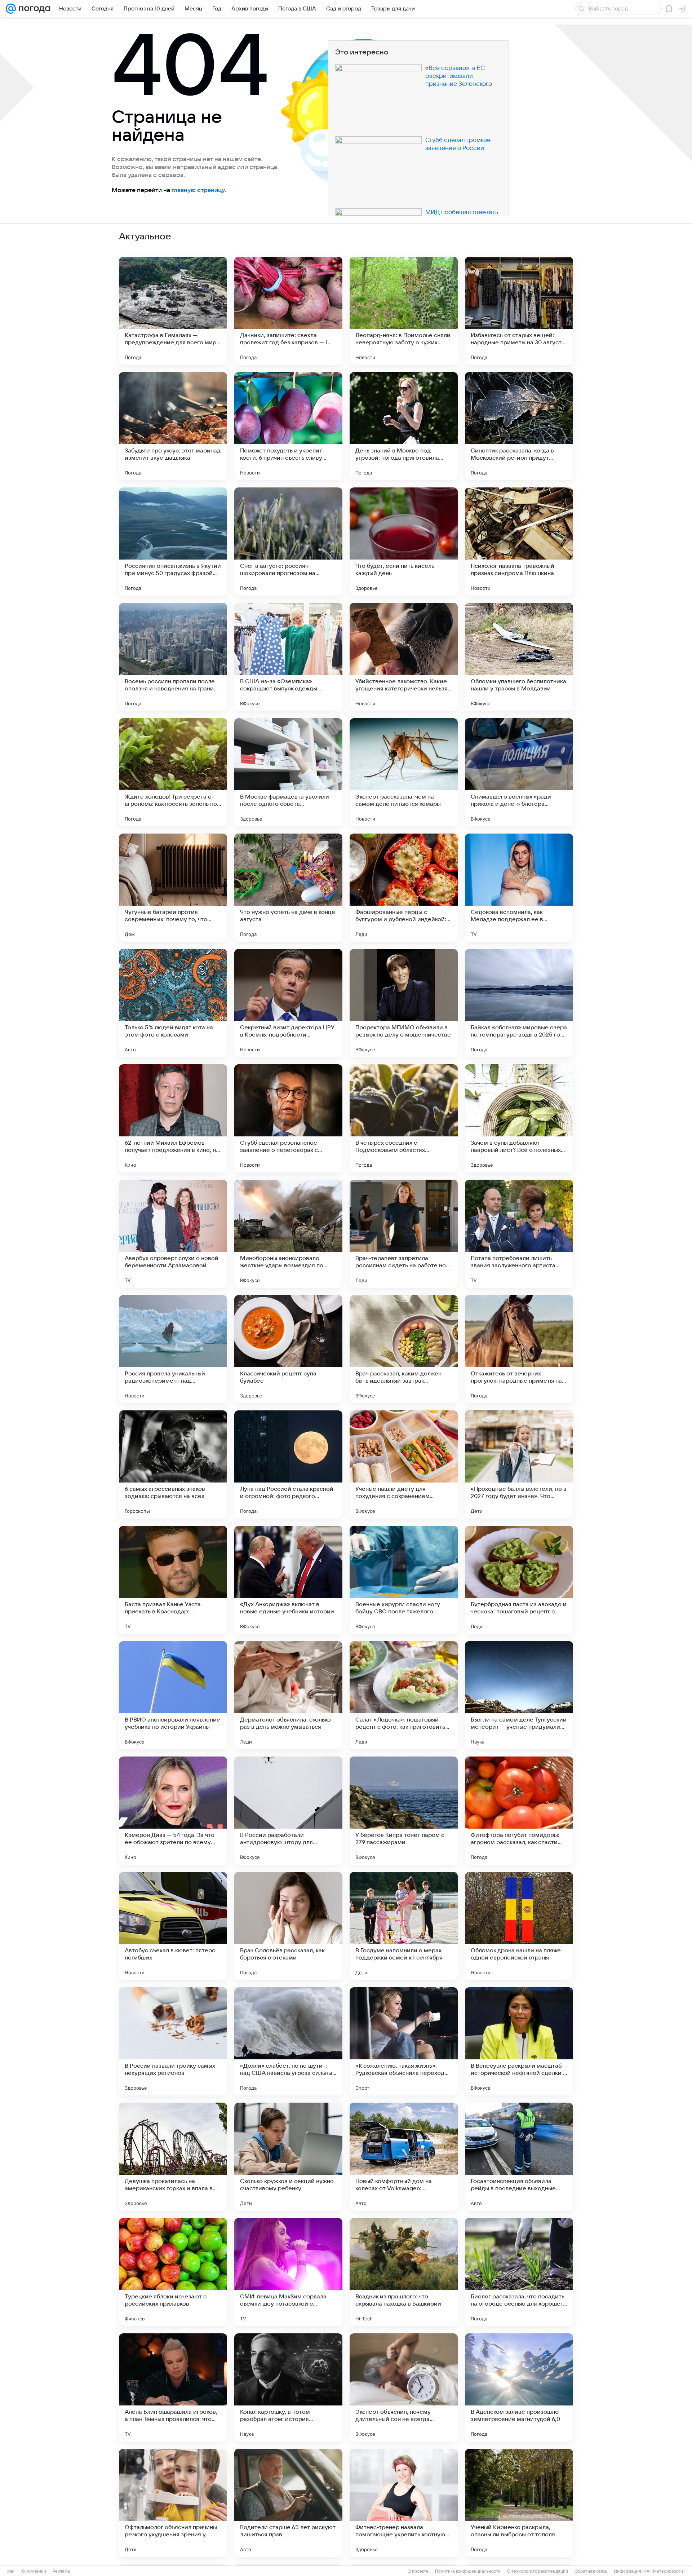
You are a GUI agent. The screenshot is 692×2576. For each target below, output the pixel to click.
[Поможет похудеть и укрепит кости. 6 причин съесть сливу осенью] (288, 426)
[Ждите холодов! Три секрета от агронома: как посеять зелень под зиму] (173, 772)
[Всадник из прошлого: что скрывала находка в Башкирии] (404, 2272)
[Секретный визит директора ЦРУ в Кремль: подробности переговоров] (288, 1003)
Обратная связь (591, 2571)
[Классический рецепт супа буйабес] (288, 1349)
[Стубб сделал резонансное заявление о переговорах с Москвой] (288, 1118)
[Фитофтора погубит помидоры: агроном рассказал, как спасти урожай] (519, 1811)
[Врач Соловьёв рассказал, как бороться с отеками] (288, 1926)
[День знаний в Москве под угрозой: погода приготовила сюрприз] (404, 426)
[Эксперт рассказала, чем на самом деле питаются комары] (404, 772)
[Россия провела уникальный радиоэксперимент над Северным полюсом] (173, 1349)
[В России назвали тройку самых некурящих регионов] (173, 2041)
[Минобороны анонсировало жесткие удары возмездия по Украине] (288, 1234)
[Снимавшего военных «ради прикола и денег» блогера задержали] (519, 772)
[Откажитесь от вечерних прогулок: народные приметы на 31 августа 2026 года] (519, 1349)
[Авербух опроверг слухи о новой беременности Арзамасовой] (173, 1234)
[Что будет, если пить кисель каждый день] (404, 542)
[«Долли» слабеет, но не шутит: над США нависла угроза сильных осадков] (288, 2041)
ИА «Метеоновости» (664, 2571)
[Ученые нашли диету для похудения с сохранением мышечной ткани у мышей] (404, 1464)
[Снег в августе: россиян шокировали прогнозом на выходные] (288, 542)
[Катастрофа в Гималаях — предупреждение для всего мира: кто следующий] (173, 311)
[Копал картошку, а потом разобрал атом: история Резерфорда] (288, 2387)
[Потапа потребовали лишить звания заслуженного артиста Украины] (519, 1234)
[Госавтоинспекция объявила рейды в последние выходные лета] (519, 2157)
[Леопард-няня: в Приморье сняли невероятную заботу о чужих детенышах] (404, 311)
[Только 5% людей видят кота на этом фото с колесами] (173, 1003)
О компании (34, 2571)
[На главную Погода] (33, 9)
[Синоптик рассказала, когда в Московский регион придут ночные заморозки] (519, 426)
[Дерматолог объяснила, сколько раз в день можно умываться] (288, 1695)
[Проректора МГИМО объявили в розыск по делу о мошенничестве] (404, 1003)
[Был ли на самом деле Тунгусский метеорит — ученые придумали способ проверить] (519, 1695)
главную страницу (198, 190)
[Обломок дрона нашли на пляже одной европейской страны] (519, 1926)
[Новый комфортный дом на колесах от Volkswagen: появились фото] (404, 2157)
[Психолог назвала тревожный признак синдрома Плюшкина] (519, 542)
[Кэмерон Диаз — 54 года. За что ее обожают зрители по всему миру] (173, 1811)
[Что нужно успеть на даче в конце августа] (288, 888)
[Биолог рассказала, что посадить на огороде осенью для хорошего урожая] (519, 2272)
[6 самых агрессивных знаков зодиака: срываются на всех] (173, 1464)
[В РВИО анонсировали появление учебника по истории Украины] (173, 1695)
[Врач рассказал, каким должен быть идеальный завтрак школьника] (404, 1349)
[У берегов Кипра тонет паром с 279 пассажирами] (404, 1811)
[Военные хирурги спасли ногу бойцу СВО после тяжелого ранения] (404, 1580)
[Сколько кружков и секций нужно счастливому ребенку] (288, 2157)
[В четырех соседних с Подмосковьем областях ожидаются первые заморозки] (404, 1118)
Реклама (61, 2571)
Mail (11, 2571)
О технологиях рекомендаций (538, 2571)
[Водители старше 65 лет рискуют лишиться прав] (288, 2503)
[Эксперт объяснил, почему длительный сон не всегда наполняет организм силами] (404, 2387)
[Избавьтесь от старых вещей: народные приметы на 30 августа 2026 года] (519, 311)
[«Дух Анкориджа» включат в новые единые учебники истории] (288, 1580)
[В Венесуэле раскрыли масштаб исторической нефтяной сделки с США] (519, 2041)
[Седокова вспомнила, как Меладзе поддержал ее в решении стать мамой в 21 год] (519, 888)
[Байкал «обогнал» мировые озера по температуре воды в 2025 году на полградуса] (519, 1003)
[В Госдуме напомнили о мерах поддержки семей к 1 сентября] (404, 1926)
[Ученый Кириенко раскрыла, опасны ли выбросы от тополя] (519, 2503)
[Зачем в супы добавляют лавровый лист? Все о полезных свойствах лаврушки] (519, 1118)
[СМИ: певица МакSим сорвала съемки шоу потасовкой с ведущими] (288, 2272)
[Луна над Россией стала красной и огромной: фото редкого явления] (288, 1464)
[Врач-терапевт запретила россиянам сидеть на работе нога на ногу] (404, 1234)
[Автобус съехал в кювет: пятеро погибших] (173, 1926)
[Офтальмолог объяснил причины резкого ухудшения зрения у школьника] (173, 2503)
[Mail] (11, 9)
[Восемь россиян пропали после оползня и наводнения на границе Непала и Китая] (173, 657)
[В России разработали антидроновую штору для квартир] (288, 1811)
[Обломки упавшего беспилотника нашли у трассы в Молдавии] (519, 657)
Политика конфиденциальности (468, 2571)
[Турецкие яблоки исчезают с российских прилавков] (173, 2272)
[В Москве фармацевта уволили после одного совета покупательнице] (288, 772)
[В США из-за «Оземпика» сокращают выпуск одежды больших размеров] (288, 657)
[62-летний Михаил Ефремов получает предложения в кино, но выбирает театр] (173, 1118)
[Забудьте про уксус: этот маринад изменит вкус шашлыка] (173, 426)
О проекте (418, 2571)
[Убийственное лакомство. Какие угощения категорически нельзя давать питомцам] (404, 657)
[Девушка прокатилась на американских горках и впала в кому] (173, 2157)
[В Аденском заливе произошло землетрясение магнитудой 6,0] (519, 2387)
